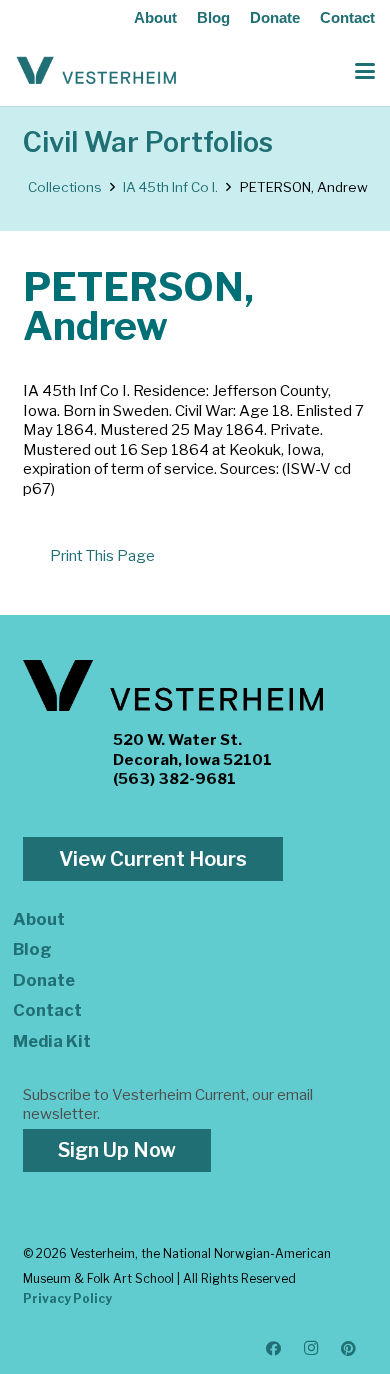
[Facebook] (274, 1349)
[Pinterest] (349, 1349)
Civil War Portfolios (148, 142)
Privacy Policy (67, 1298)
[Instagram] (312, 1349)
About (155, 17)
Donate (275, 17)
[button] (365, 71)
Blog (213, 17)
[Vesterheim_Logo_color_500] (96, 71)
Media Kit (52, 1041)
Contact (347, 17)
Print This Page (102, 556)
